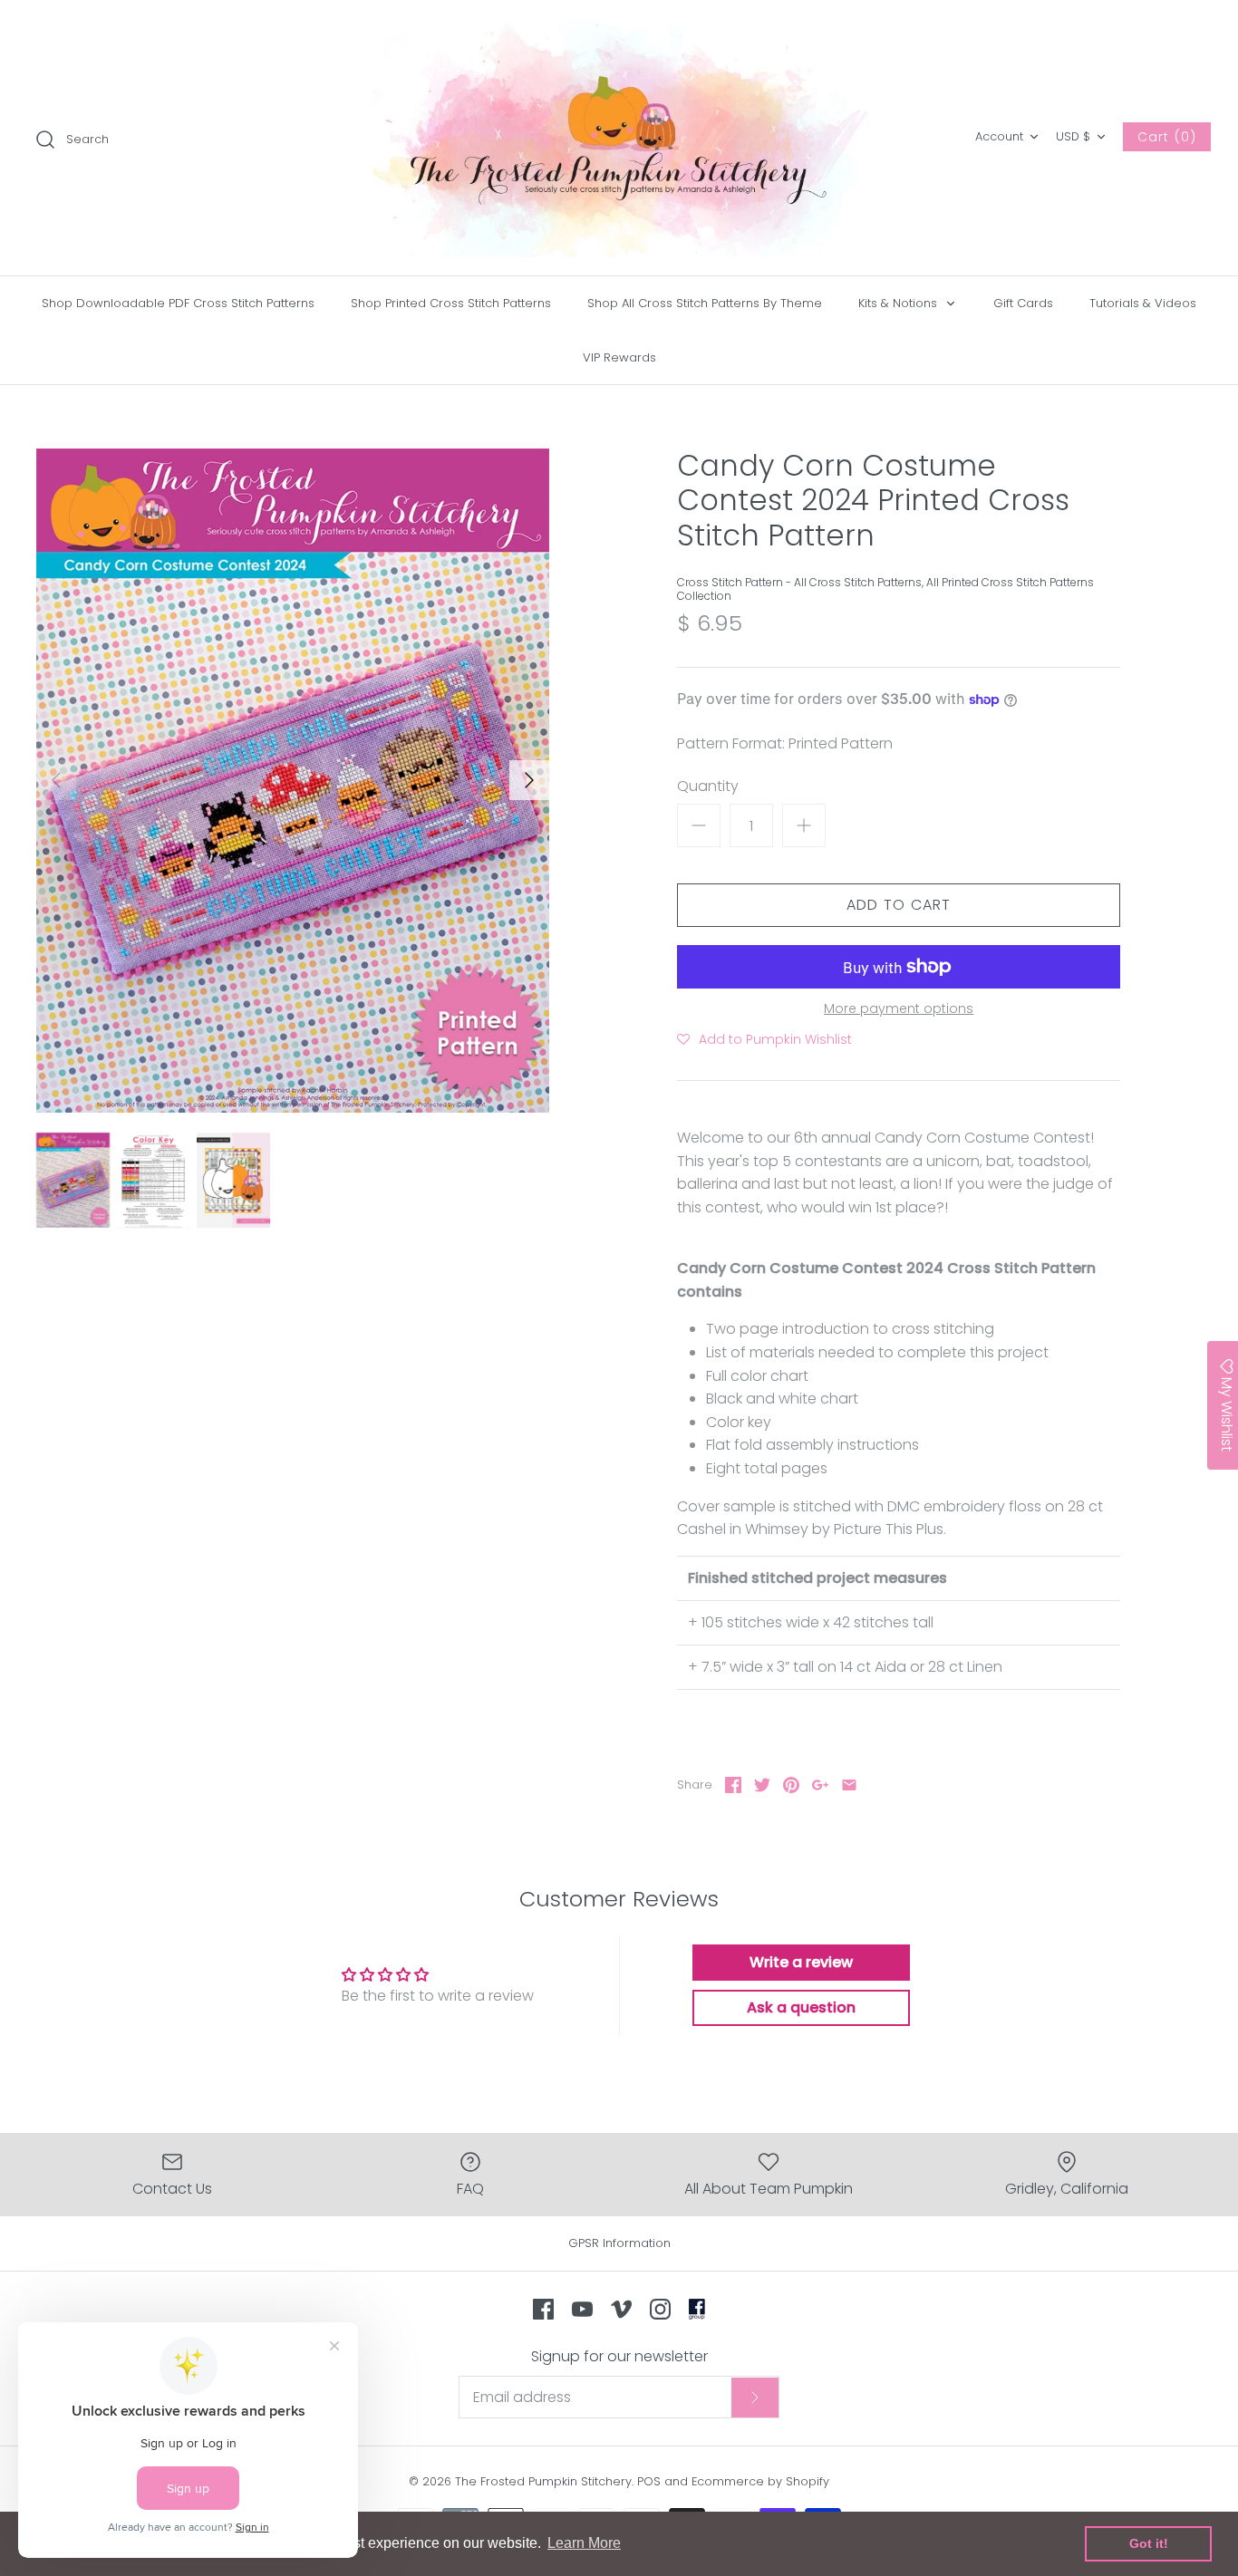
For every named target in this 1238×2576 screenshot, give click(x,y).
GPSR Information (619, 2243)
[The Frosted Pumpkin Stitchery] (619, 138)
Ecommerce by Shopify (760, 2481)
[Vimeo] (621, 2309)
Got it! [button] (1149, 2543)
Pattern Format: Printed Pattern (785, 744)
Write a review (801, 1962)
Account (999, 136)
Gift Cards (1023, 303)
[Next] (529, 780)
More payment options (899, 1009)
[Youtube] (582, 2309)
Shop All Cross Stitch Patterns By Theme (705, 303)
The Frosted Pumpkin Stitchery (543, 2481)
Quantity (708, 786)
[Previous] (56, 780)
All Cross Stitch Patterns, (860, 582)
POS (649, 2481)
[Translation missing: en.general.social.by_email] (849, 1785)
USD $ (1073, 136)
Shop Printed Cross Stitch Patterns (451, 303)
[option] (293, 781)
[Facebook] (543, 2309)
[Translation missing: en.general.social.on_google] (820, 1785)
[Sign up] (755, 2398)
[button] (764, 1039)
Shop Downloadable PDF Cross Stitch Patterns (178, 303)
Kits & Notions (899, 303)
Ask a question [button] (801, 2007)
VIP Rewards (619, 357)
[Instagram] (660, 2309)
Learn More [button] (584, 2543)
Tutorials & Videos (1143, 303)
